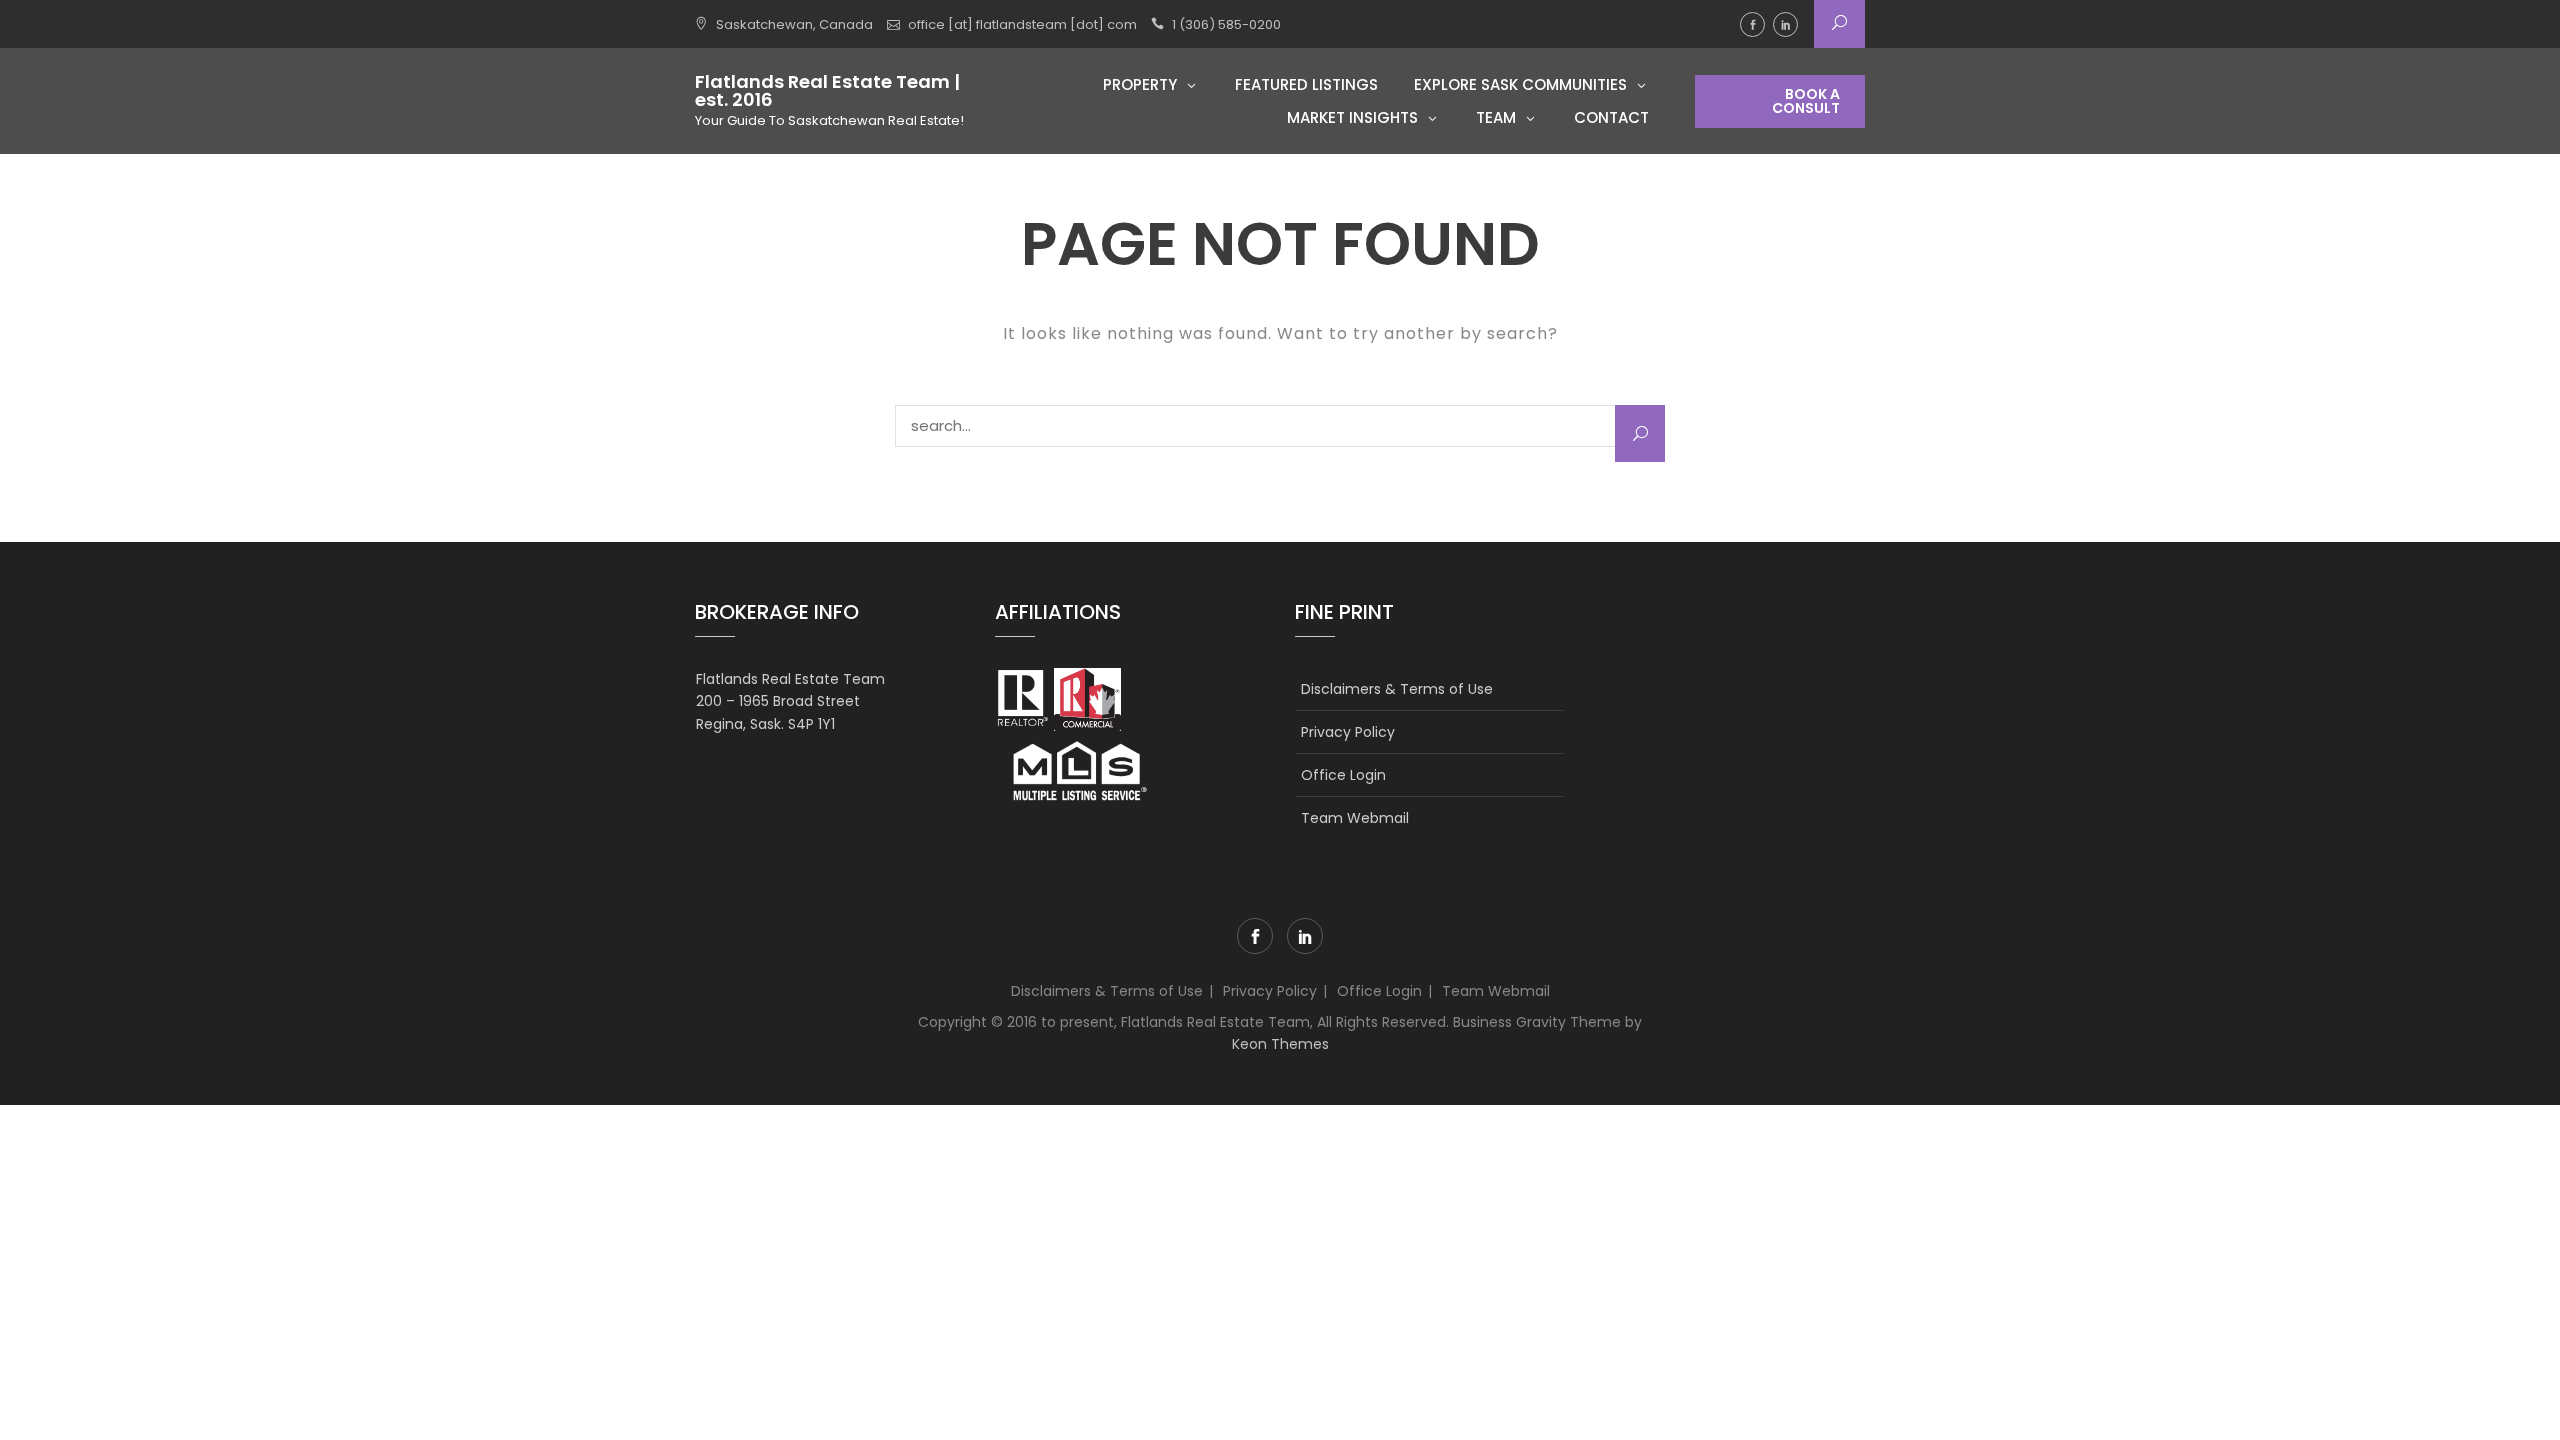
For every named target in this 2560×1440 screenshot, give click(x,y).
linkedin (1785, 24)
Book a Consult (1806, 101)
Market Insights (1352, 117)
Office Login (1343, 775)
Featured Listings (1306, 84)
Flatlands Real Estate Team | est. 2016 (827, 91)
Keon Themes (1280, 1044)
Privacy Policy (1348, 732)
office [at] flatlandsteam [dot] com (1022, 24)
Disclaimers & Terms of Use (1397, 689)
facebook (1752, 24)
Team (1496, 117)
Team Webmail (1355, 818)
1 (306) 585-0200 (1226, 24)
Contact (1611, 117)
